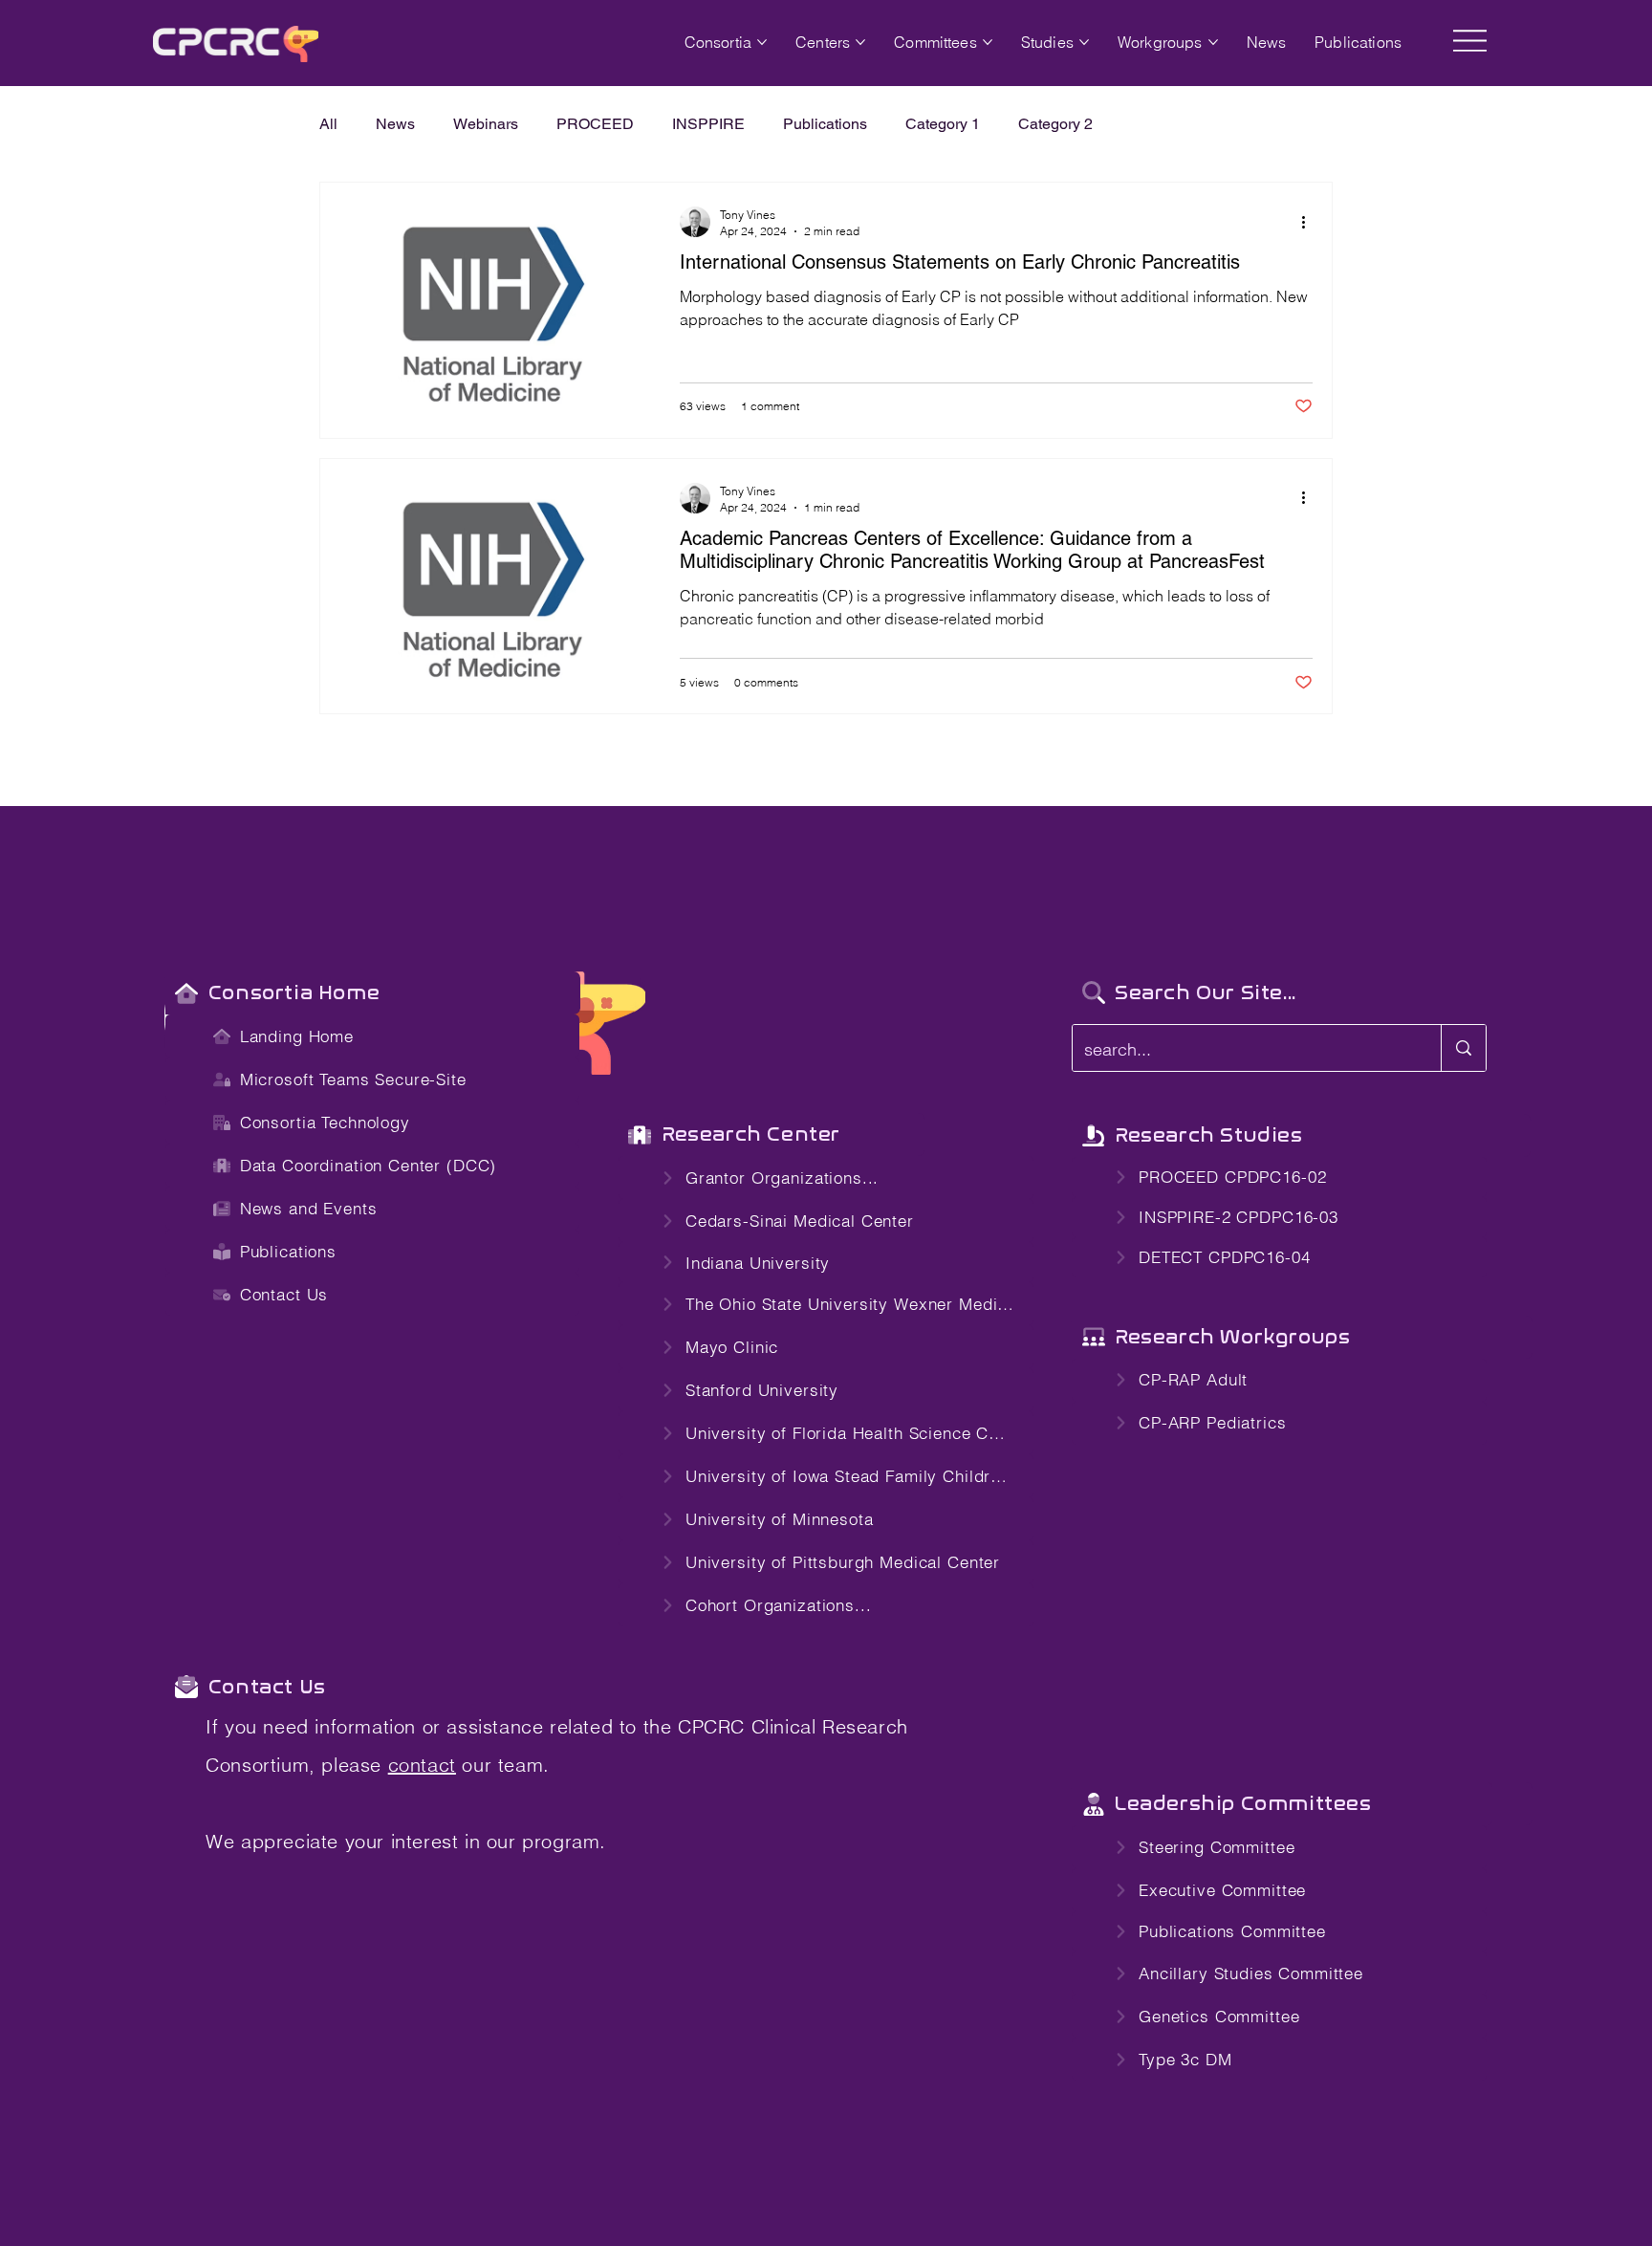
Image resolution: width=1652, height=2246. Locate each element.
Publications (825, 124)
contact (422, 1765)
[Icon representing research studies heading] (640, 1134)
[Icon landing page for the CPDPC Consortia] (187, 993)
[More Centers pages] (860, 42)
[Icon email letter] (187, 1686)
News (395, 124)
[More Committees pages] (988, 42)
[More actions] (1310, 222)
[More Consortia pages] (762, 42)
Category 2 (1055, 124)
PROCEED (595, 124)
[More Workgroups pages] (1213, 42)
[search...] (1463, 1048)
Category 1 (943, 124)
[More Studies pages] (1084, 42)
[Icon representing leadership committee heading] (1093, 1804)
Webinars (486, 124)
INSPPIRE (708, 124)
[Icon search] (1093, 993)
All (328, 124)
